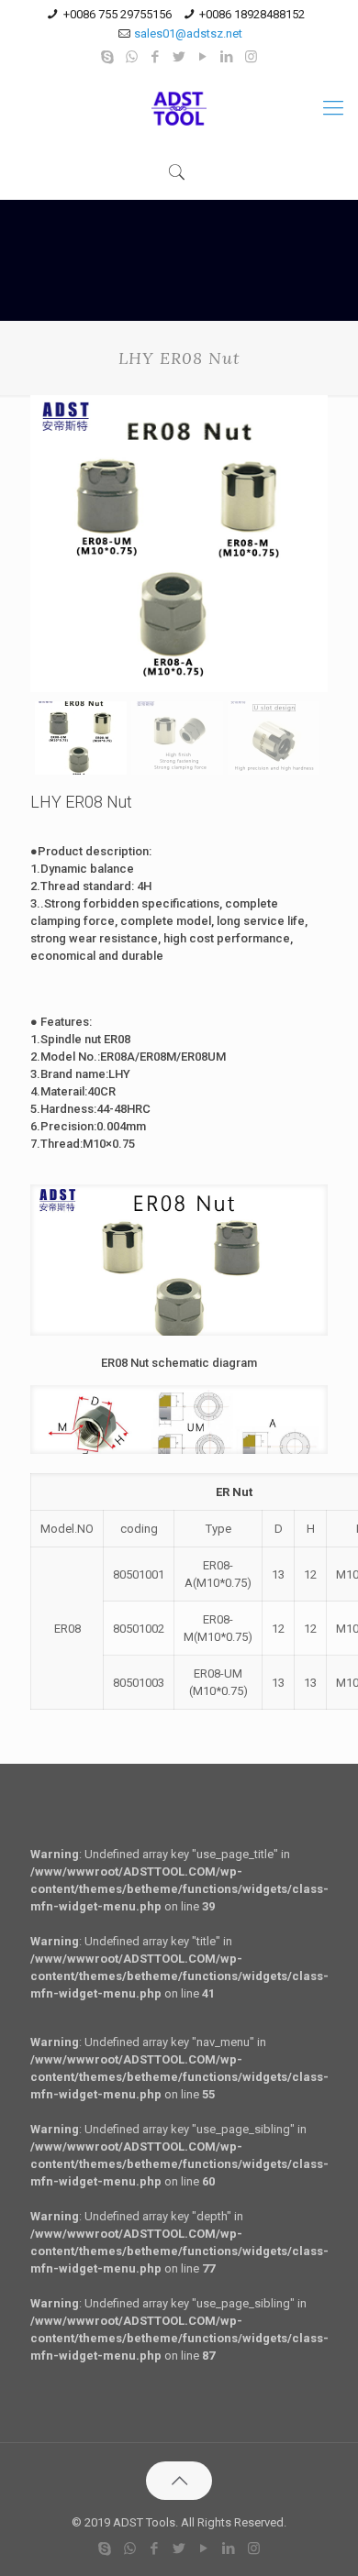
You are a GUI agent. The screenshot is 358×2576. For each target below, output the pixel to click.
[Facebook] (156, 57)
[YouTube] (203, 57)
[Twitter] (179, 57)
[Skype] (108, 57)
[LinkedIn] (227, 57)
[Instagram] (251, 57)
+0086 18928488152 (252, 14)
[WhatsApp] (132, 57)
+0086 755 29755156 (117, 14)
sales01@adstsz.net (188, 33)
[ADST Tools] (179, 108)
